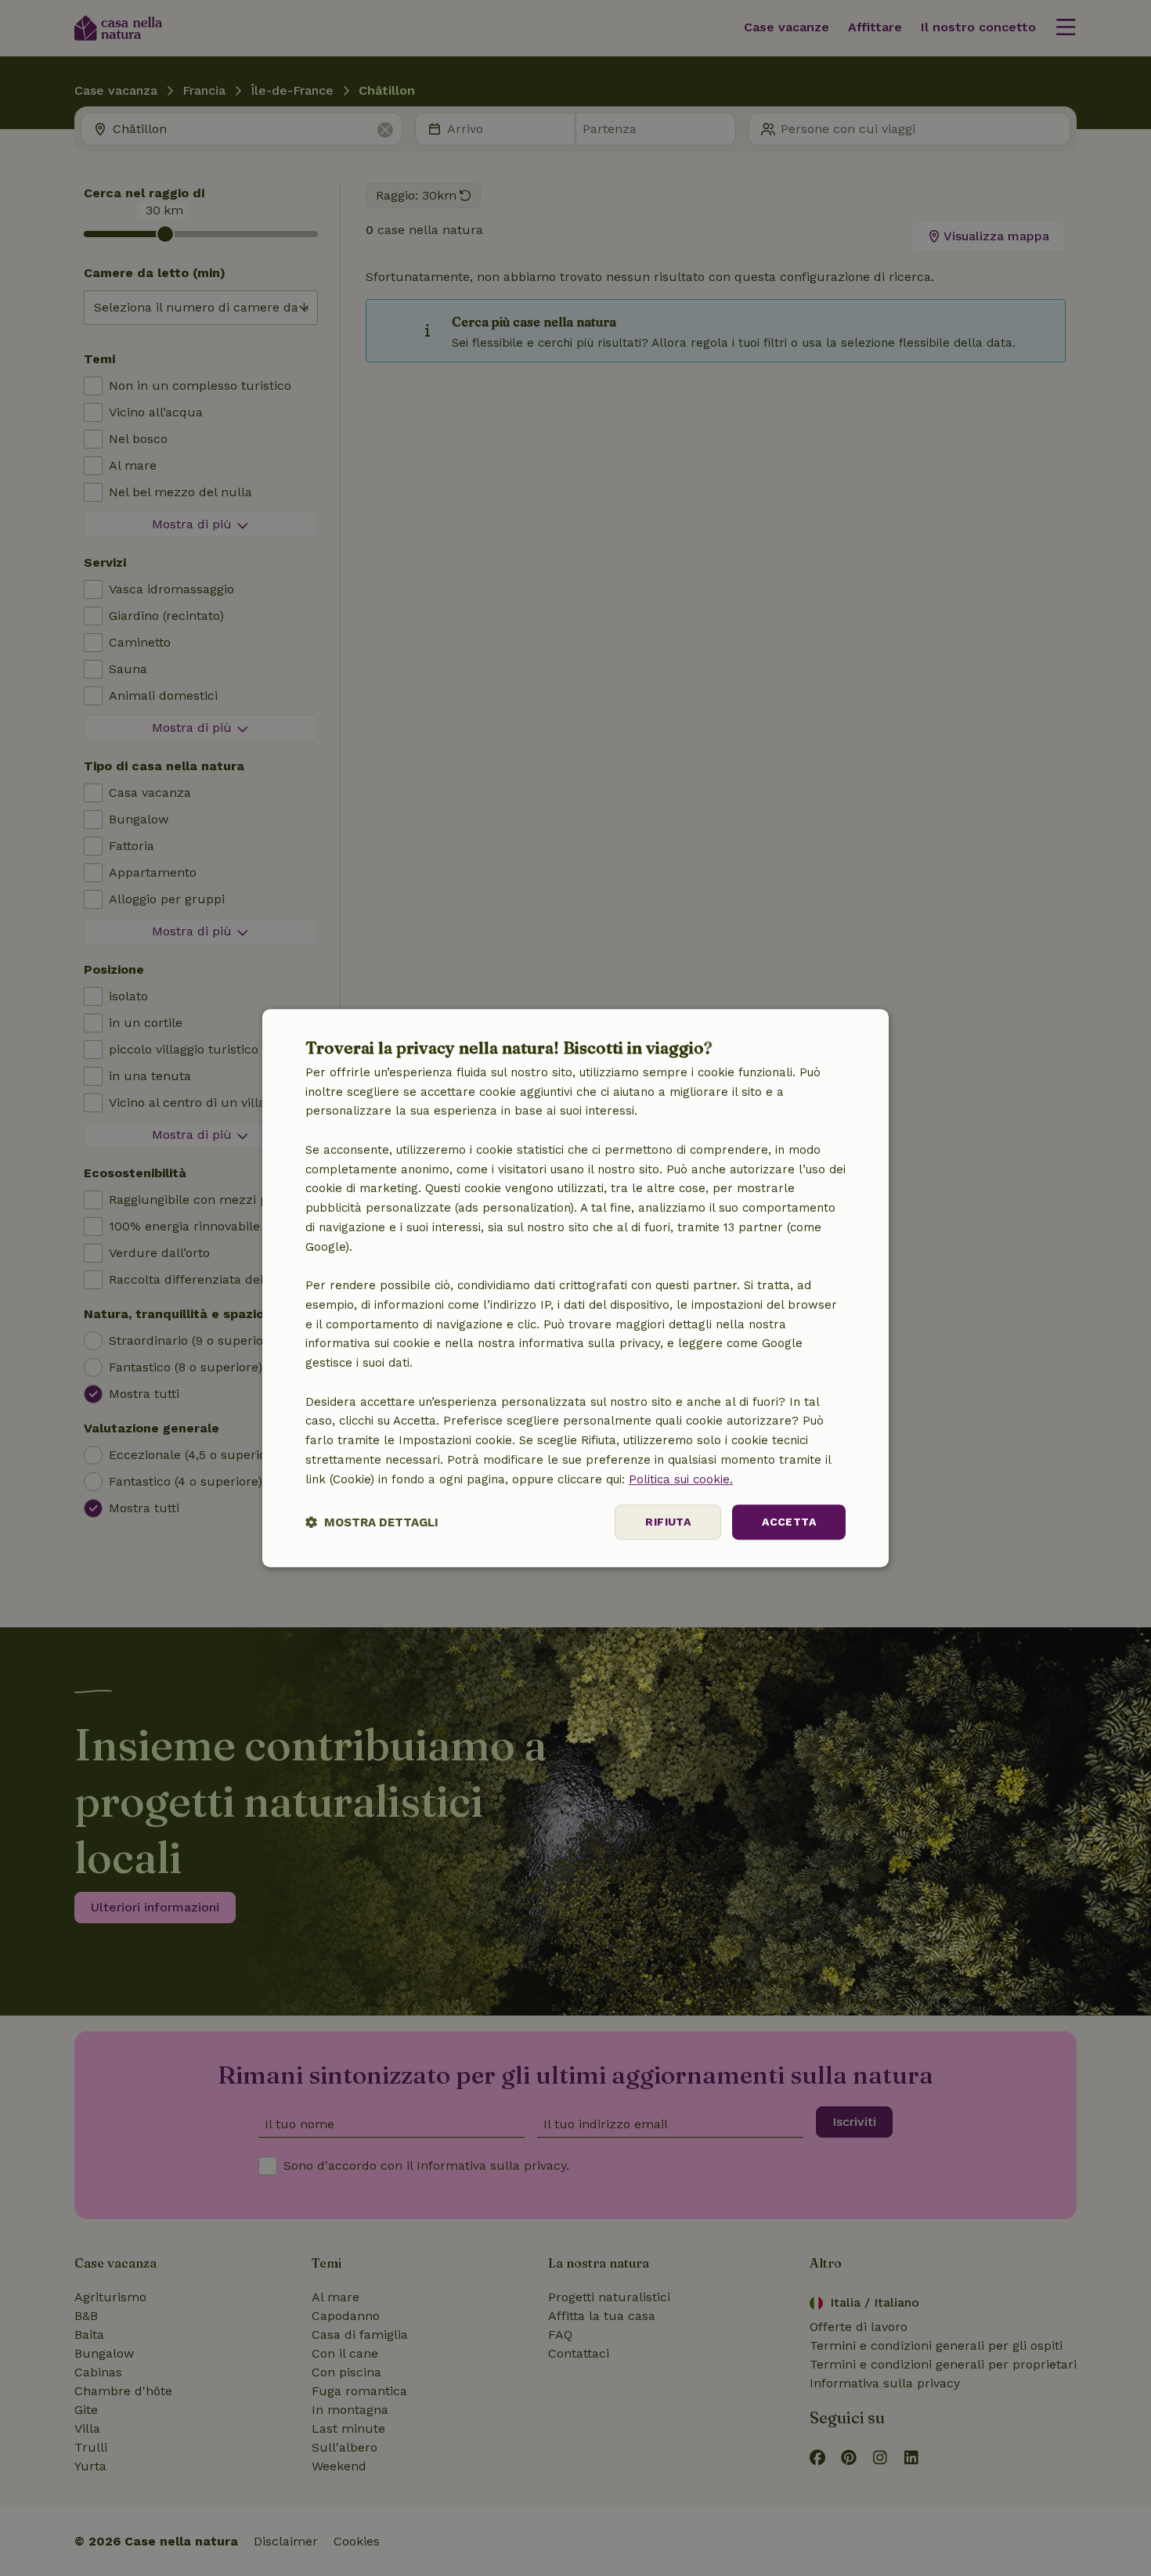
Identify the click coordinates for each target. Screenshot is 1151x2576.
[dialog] (575, 1288)
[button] (372, 1522)
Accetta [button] (789, 1522)
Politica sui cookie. (681, 1479)
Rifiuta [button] (668, 1522)
